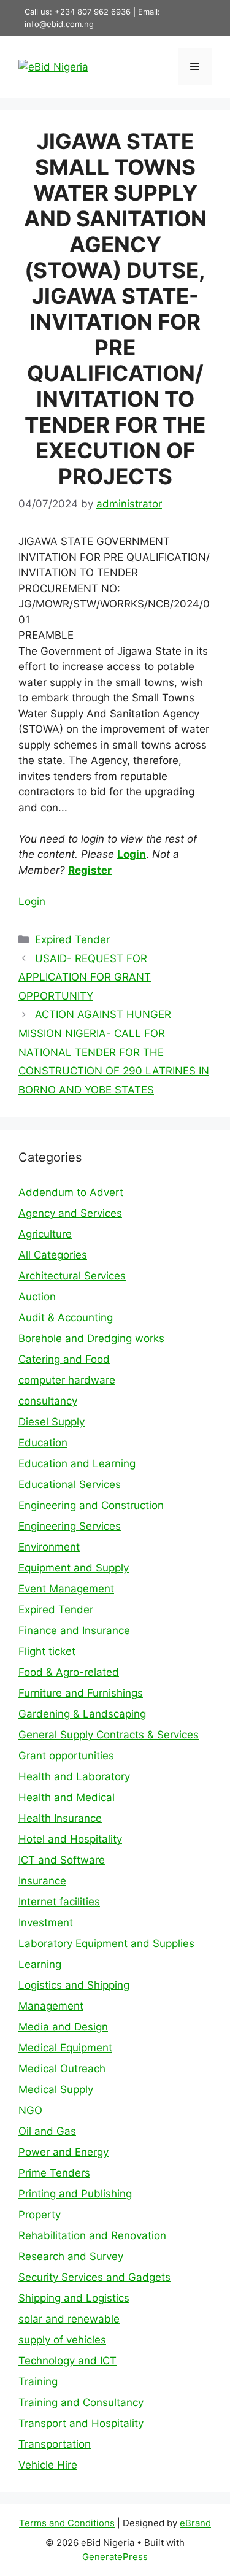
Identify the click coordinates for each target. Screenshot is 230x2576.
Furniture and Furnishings (81, 1693)
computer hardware (67, 1380)
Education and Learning (77, 1463)
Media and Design (63, 2027)
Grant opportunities (66, 1756)
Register (90, 870)
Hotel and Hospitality (70, 1839)
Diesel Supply (52, 1422)
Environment (49, 1547)
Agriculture (45, 1234)
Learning (40, 1964)
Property (40, 2215)
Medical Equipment (65, 2048)
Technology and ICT (67, 2361)
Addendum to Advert (71, 1192)
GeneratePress (115, 2557)
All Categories (53, 1255)
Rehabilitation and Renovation (92, 2235)
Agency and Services (70, 1213)
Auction (37, 1297)
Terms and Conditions (67, 2523)
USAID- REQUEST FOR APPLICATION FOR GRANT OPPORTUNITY (85, 977)
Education (43, 1443)
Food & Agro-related (69, 1672)
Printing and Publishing (75, 2194)
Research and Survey (71, 2256)
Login (132, 854)
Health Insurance (60, 1818)
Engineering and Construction (91, 1505)
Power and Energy (63, 2152)
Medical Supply (56, 2089)
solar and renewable (69, 2319)
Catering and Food (64, 1359)
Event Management (66, 1589)
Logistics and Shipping (74, 1985)
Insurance (42, 1881)
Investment (46, 1922)
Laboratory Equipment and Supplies (106, 1943)
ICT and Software (62, 1860)
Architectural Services (72, 1276)
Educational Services (70, 1484)
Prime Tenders (54, 2173)
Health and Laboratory (74, 1776)
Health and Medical (67, 1797)
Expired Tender (72, 939)
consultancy (48, 1401)
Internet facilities (59, 1902)
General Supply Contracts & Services (109, 1735)
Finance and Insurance (74, 1630)
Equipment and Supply (74, 1568)
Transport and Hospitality (81, 2423)
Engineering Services (70, 1526)
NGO (30, 2110)
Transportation (55, 2444)
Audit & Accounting (66, 1317)
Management (51, 2006)
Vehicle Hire (48, 2465)
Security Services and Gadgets (94, 2277)
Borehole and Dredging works (91, 1338)
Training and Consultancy (81, 2402)
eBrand (195, 2523)
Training (38, 2381)
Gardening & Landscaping (82, 1714)
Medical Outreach (62, 2069)
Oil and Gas (47, 2131)
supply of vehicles (62, 2340)
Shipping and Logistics (74, 2298)
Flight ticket (47, 1651)
